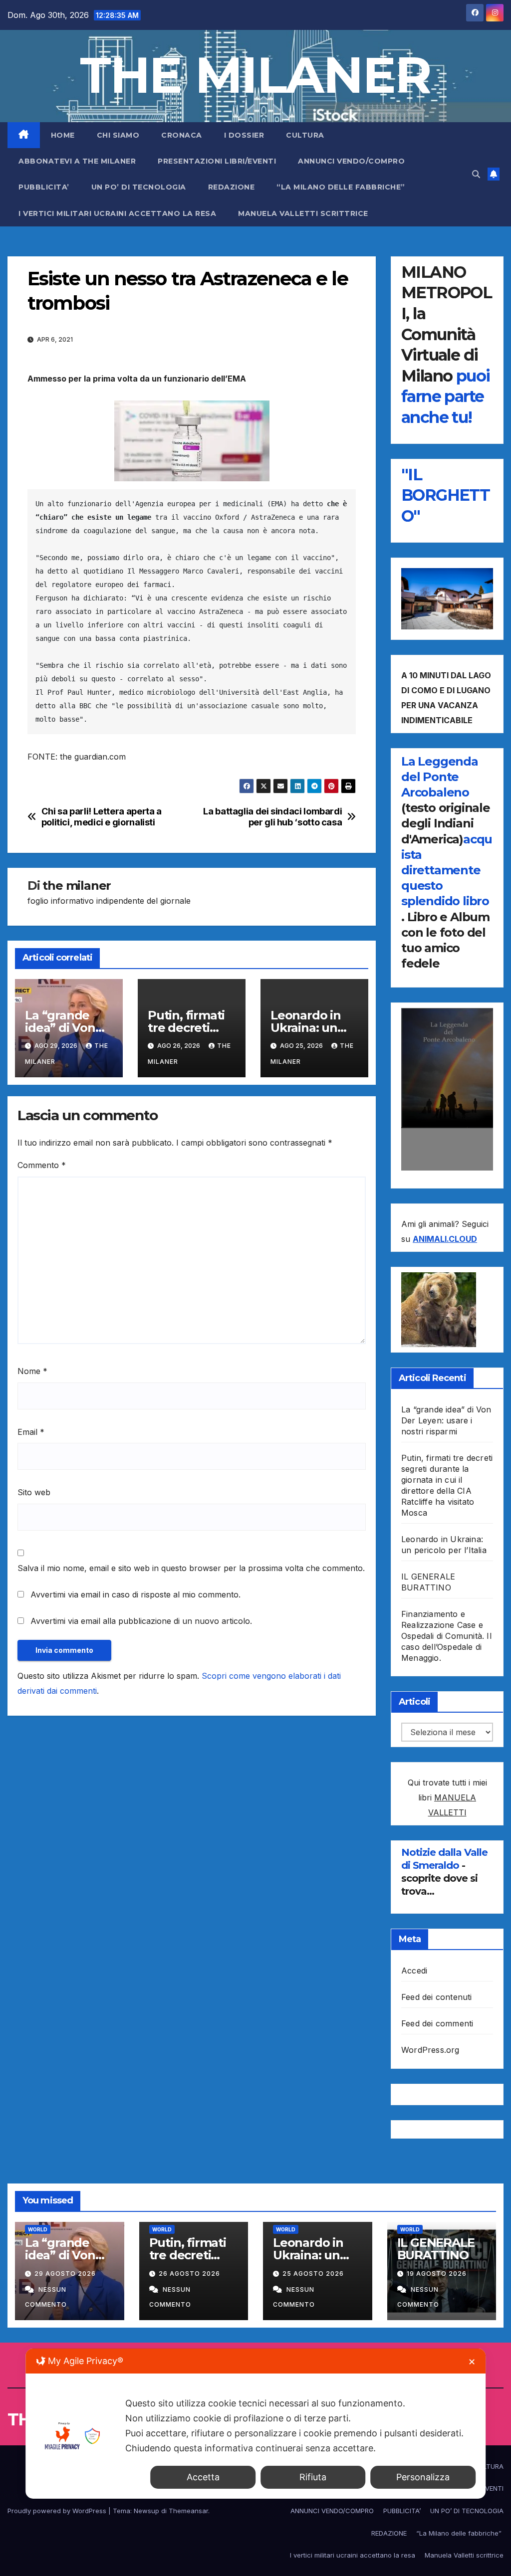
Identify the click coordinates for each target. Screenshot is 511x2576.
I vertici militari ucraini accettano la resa (117, 213)
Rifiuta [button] (313, 2477)
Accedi (414, 1971)
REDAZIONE (232, 187)
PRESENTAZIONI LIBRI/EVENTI (217, 161)
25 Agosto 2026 (313, 2274)
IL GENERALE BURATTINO (436, 2249)
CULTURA (305, 135)
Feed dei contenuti (437, 1997)
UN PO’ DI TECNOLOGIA (139, 187)
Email (31, 1432)
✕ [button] (472, 2362)
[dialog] (255, 2424)
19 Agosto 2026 (437, 2274)
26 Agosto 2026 (189, 2274)
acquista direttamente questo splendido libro (447, 870)
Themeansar (188, 2511)
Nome (32, 1371)
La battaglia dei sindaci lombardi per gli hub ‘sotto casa (272, 817)
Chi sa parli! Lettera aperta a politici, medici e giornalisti (102, 817)
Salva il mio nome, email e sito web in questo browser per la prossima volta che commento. (191, 1568)
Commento (42, 1165)
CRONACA (182, 135)
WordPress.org (430, 2050)
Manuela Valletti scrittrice (303, 213)
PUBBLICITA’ (44, 187)
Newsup (146, 2511)
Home (63, 135)
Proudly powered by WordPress (58, 2511)
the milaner (77, 886)
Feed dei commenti (437, 2023)
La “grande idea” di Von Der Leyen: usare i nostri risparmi (446, 1420)
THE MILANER (255, 75)
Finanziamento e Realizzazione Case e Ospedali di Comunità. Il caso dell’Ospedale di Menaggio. (446, 1636)
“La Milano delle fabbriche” (342, 187)
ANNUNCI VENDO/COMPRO (351, 161)
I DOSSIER (244, 135)
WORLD (38, 2229)
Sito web (34, 1492)
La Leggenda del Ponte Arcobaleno (440, 777)
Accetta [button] (203, 2477)
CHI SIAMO (118, 135)
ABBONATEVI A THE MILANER (77, 161)
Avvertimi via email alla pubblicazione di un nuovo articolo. (141, 1621)
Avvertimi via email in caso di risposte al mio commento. (135, 1594)
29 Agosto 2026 (65, 2274)
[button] (476, 174)
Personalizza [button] (423, 2477)
